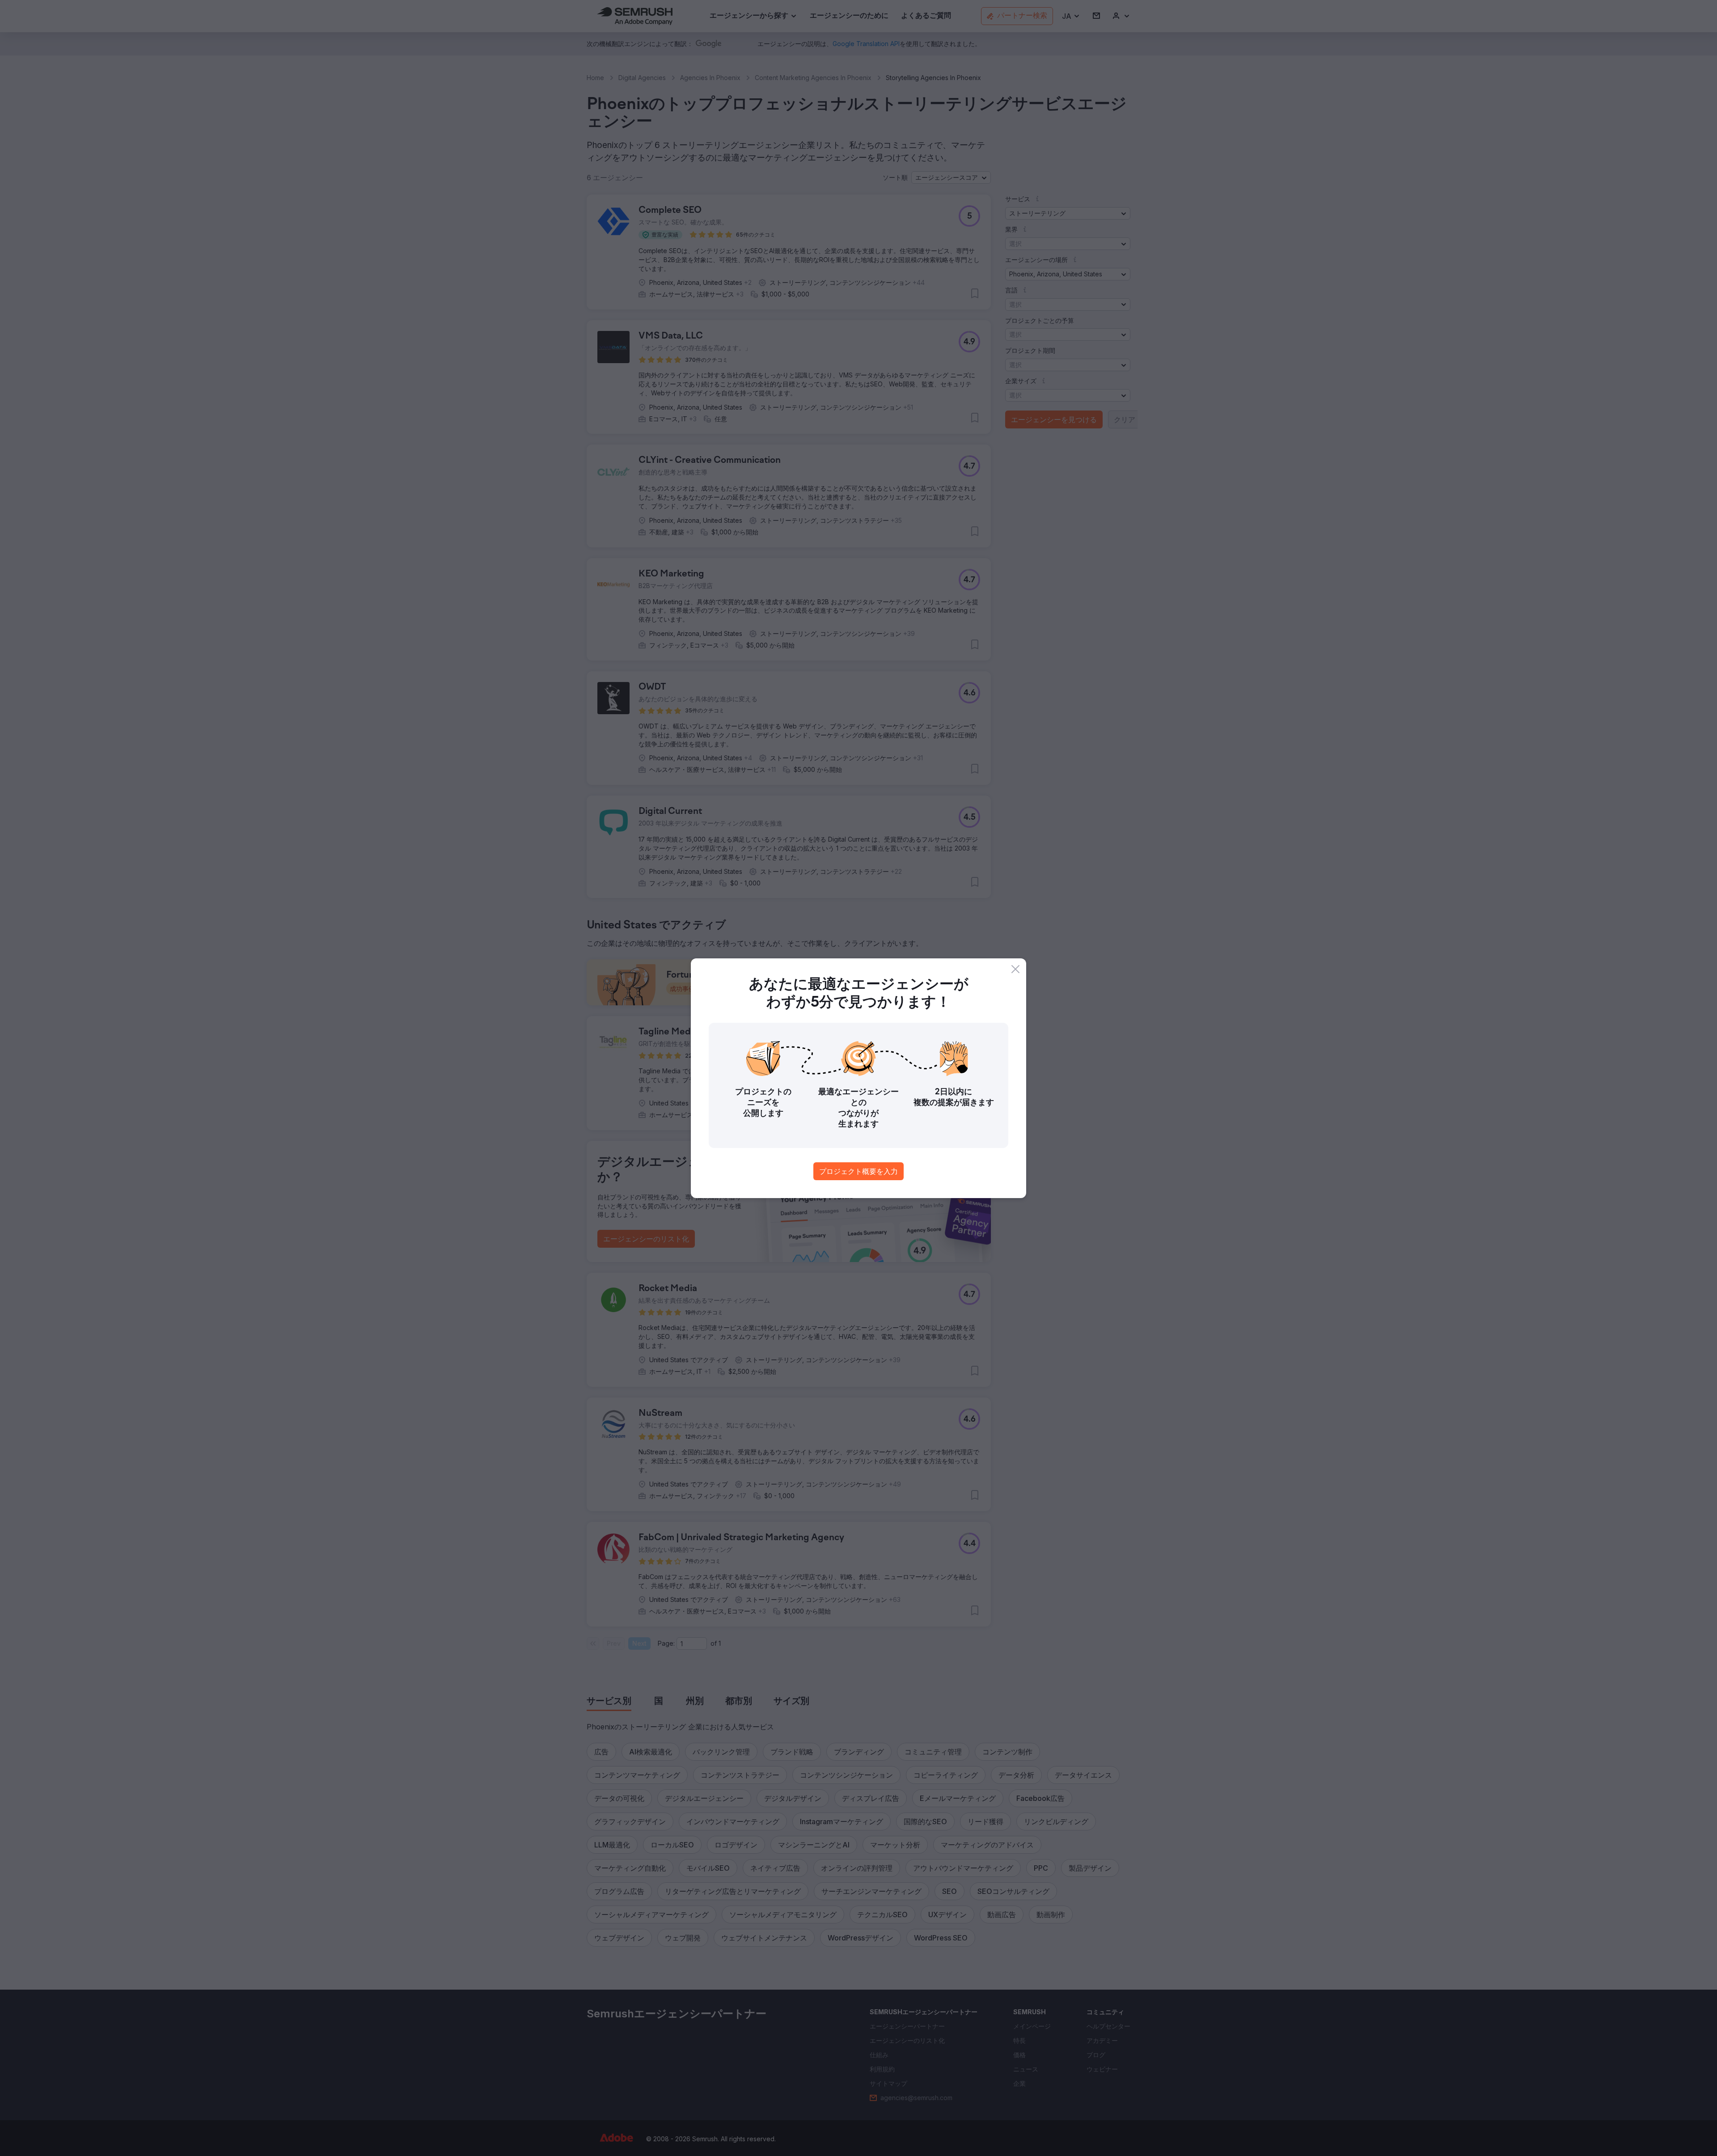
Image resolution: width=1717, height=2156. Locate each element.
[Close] (1015, 969)
